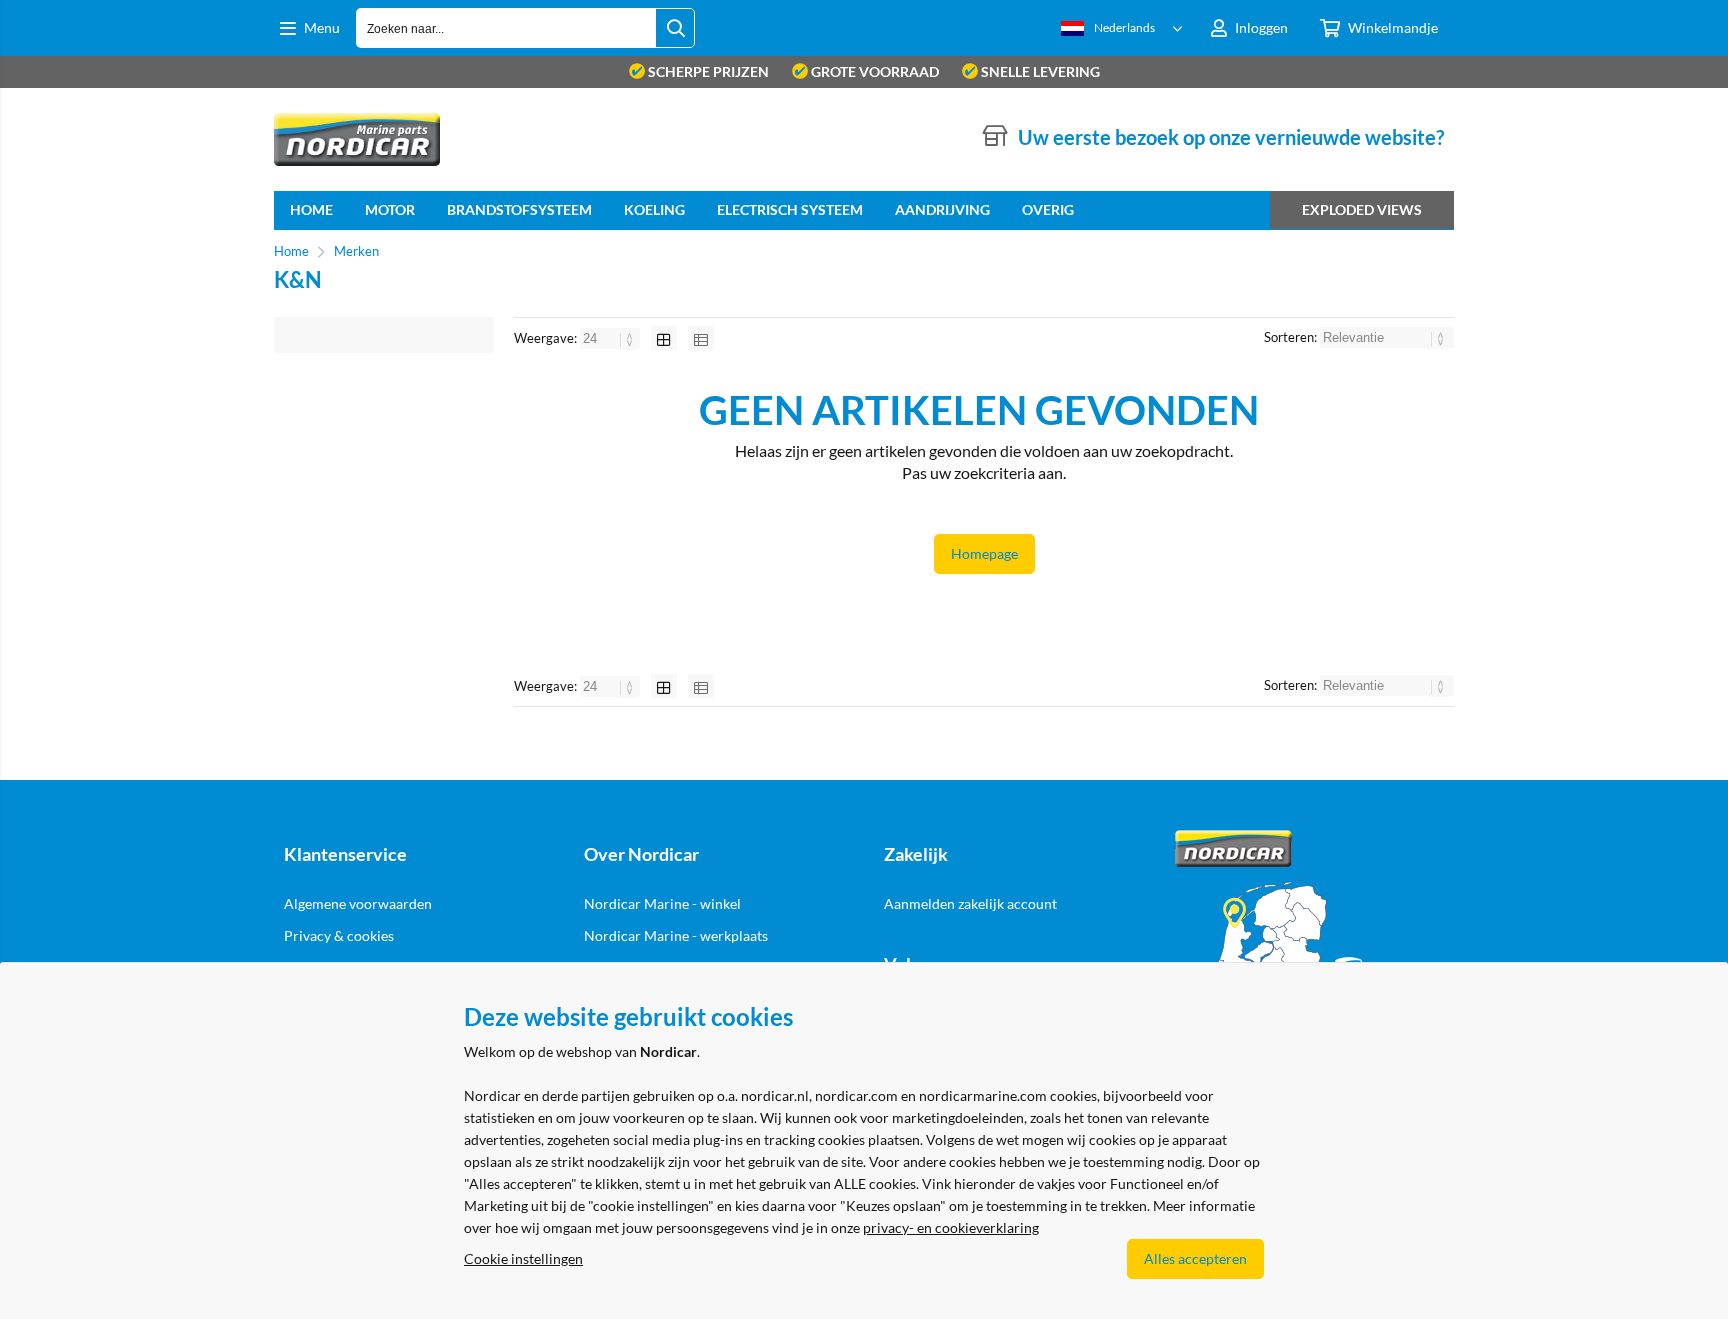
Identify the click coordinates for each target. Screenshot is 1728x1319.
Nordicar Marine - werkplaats (676, 935)
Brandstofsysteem (519, 209)
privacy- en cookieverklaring (951, 1227)
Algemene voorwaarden (358, 903)
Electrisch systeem (790, 209)
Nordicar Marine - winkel (662, 903)
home (311, 209)
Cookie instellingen (523, 1258)
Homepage (984, 553)
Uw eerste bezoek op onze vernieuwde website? (1231, 137)
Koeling (654, 209)
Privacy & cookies (339, 935)
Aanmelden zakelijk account (970, 903)
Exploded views (1362, 209)
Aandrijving (942, 209)
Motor (390, 209)
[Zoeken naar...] (675, 28)
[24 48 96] (611, 338)
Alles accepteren (1195, 1258)
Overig (1048, 209)
